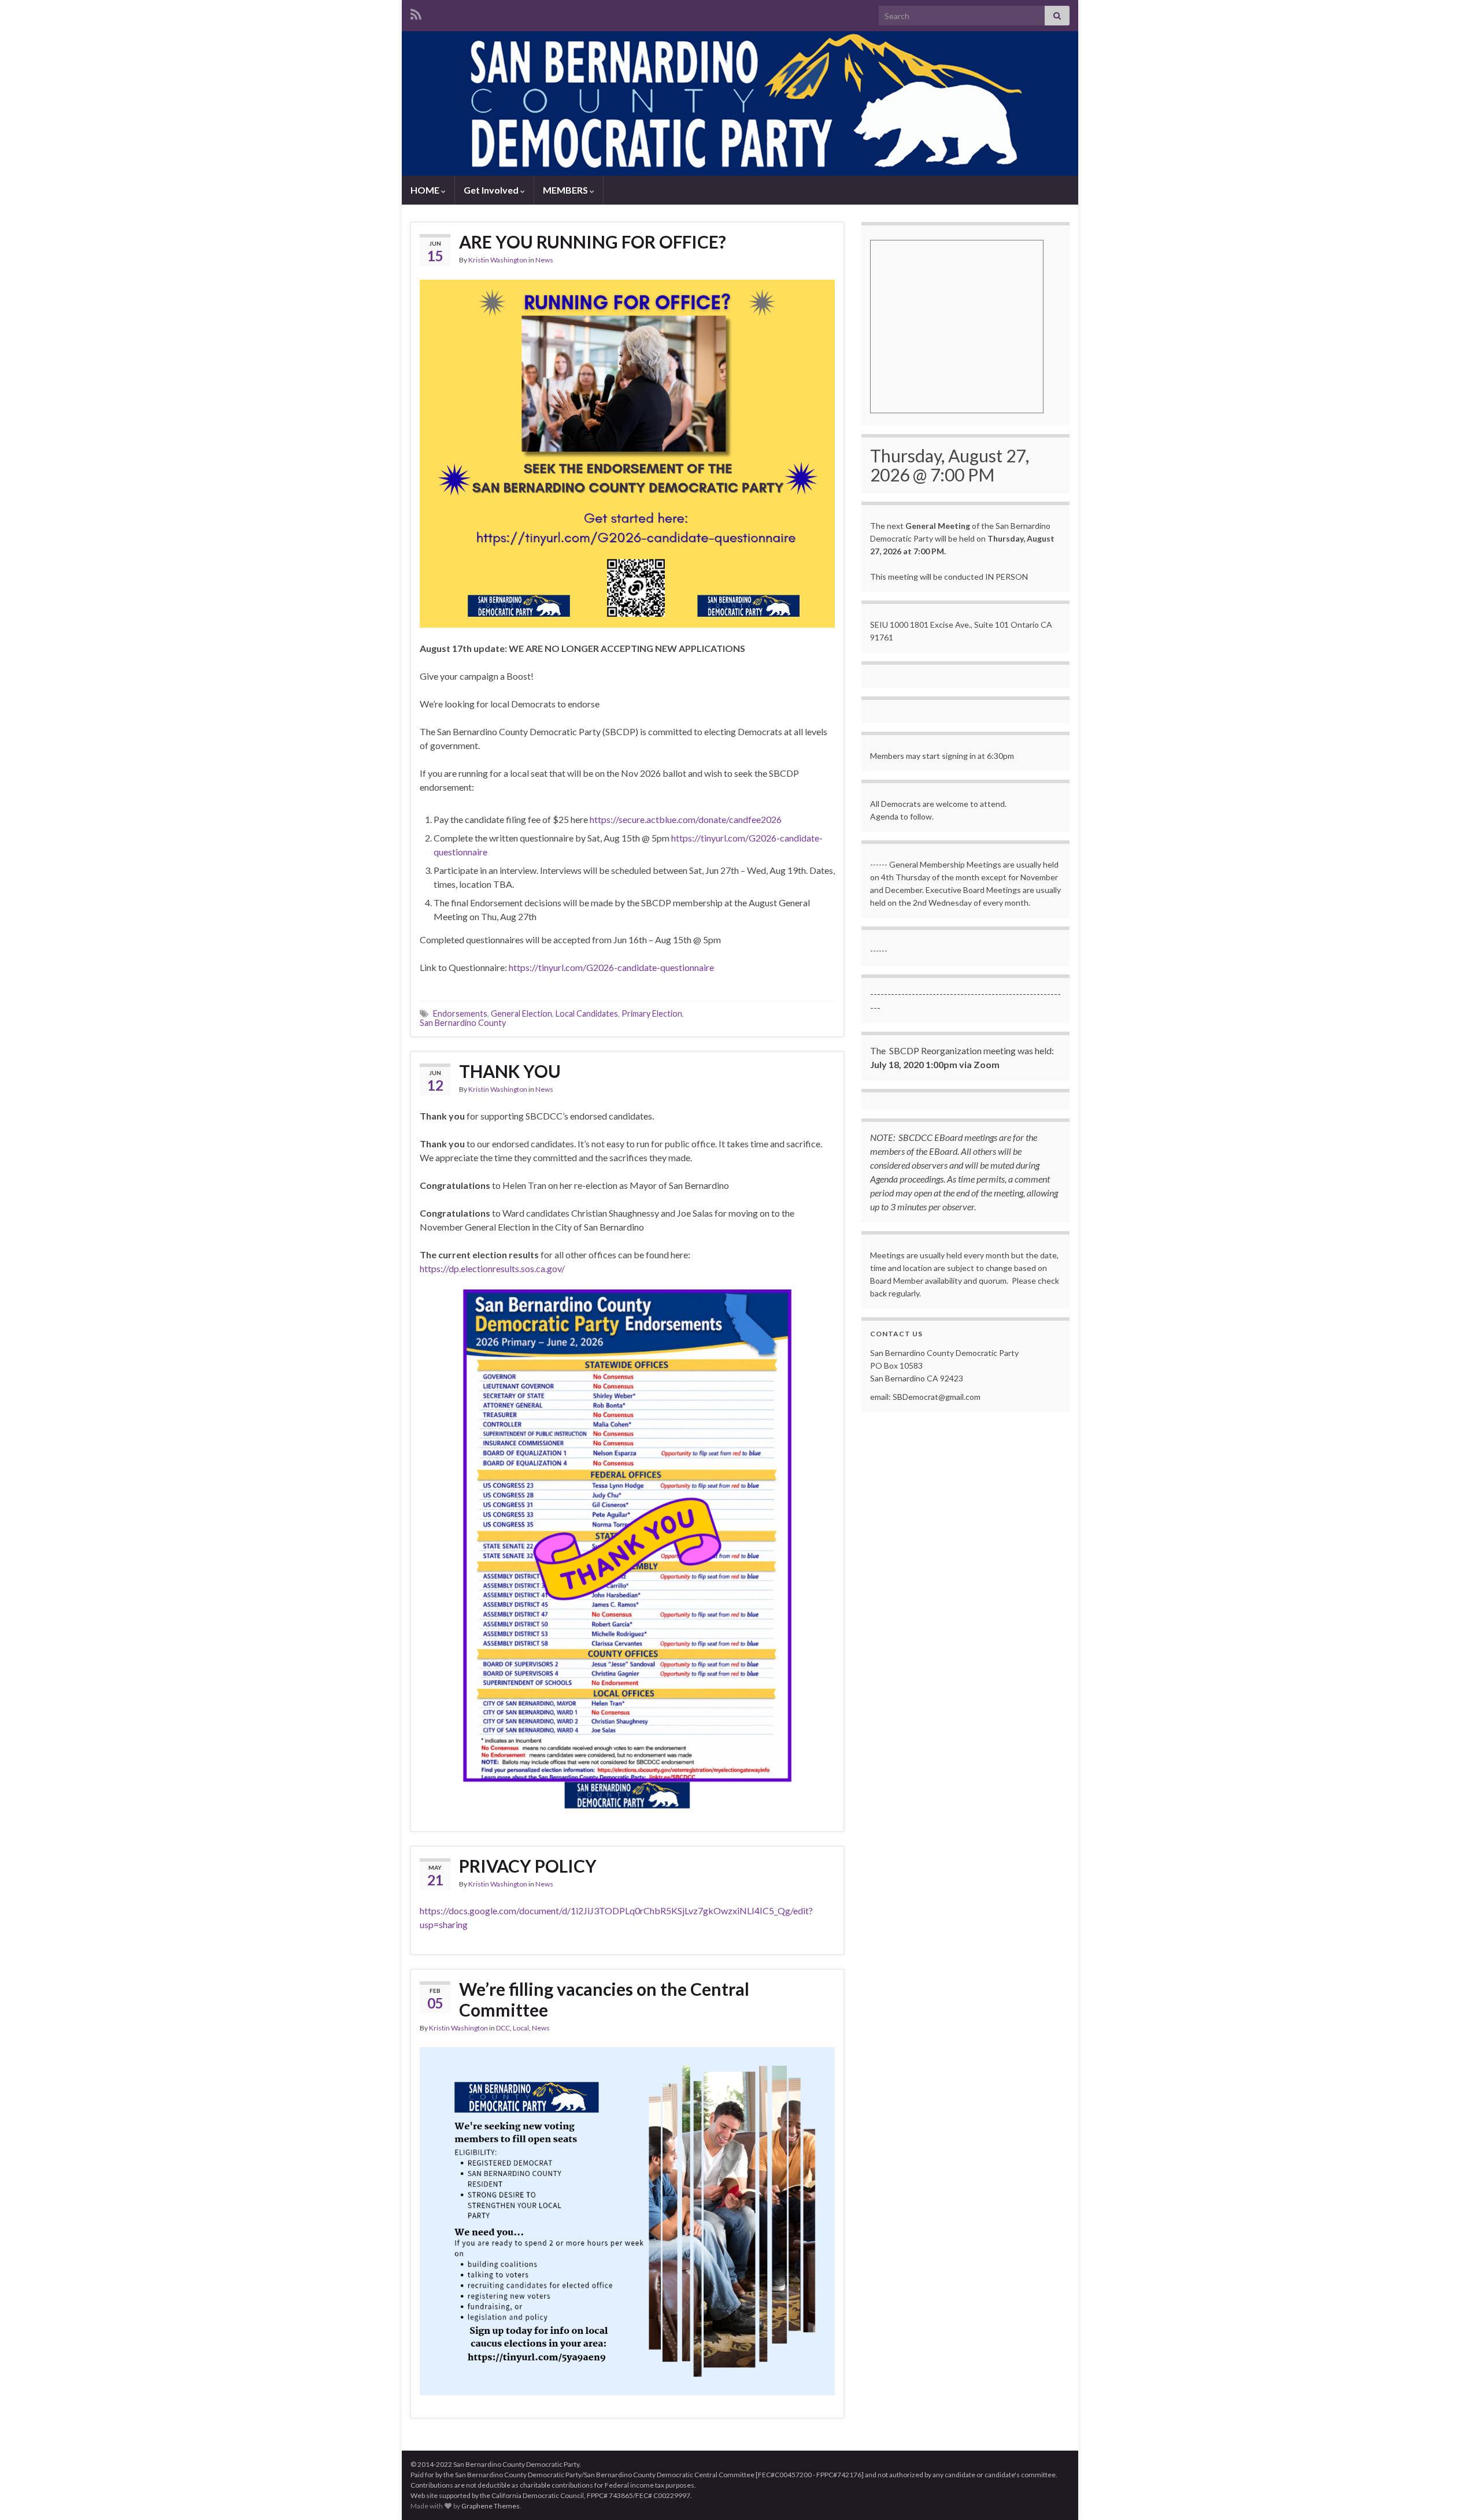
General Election (521, 1013)
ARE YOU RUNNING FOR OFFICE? (593, 242)
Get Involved (492, 190)
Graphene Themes (491, 2506)
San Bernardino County (463, 1023)
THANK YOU (510, 1071)
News (544, 260)
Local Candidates (587, 1013)
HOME (426, 190)
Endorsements (460, 1013)
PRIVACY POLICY (528, 1866)
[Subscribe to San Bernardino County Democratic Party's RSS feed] (416, 12)
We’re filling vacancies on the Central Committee (604, 1999)
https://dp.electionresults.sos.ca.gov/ (492, 1268)
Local (521, 2028)
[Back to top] (1454, 2494)
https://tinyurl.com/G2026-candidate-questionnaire (611, 967)
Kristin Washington (498, 260)
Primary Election (652, 1013)
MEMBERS (566, 190)
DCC (503, 2028)
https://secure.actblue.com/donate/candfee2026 (686, 819)
